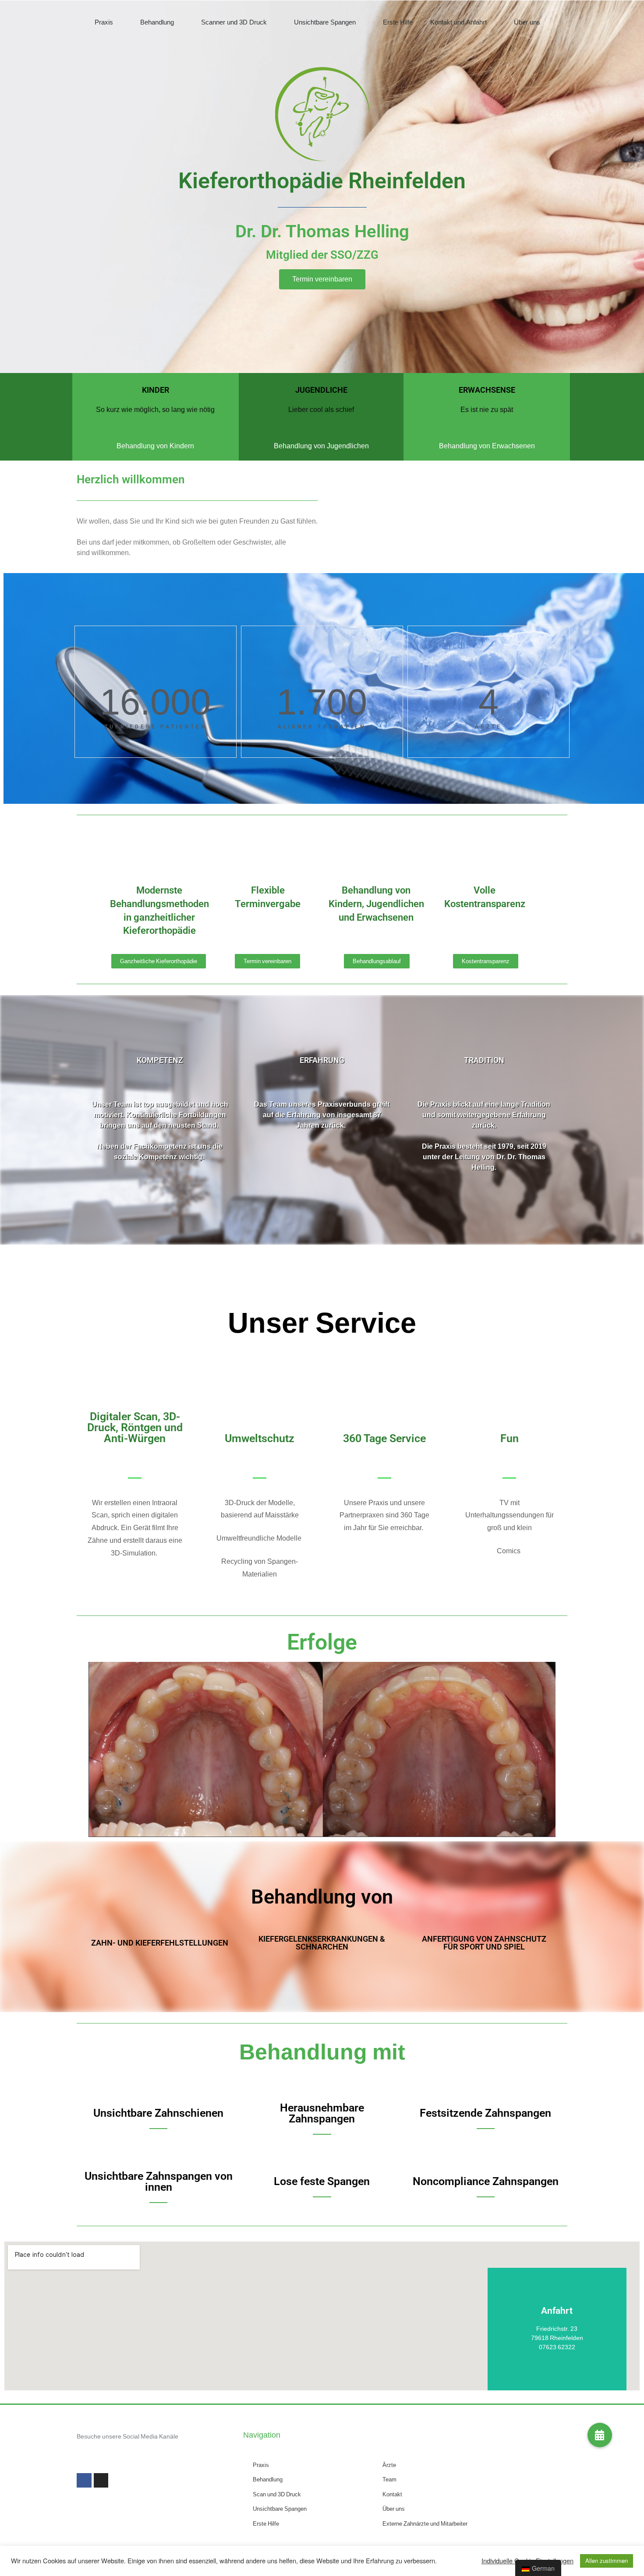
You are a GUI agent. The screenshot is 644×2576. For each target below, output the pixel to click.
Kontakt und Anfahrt (458, 22)
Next (554, 1749)
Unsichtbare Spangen (325, 22)
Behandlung (157, 22)
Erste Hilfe (398, 22)
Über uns (527, 22)
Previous (90, 1749)
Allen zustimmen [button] (607, 2561)
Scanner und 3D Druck (234, 22)
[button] (322, 279)
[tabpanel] (322, 1749)
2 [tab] (326, 1830)
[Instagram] (101, 2481)
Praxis (104, 22)
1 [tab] (318, 1830)
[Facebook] (84, 2481)
